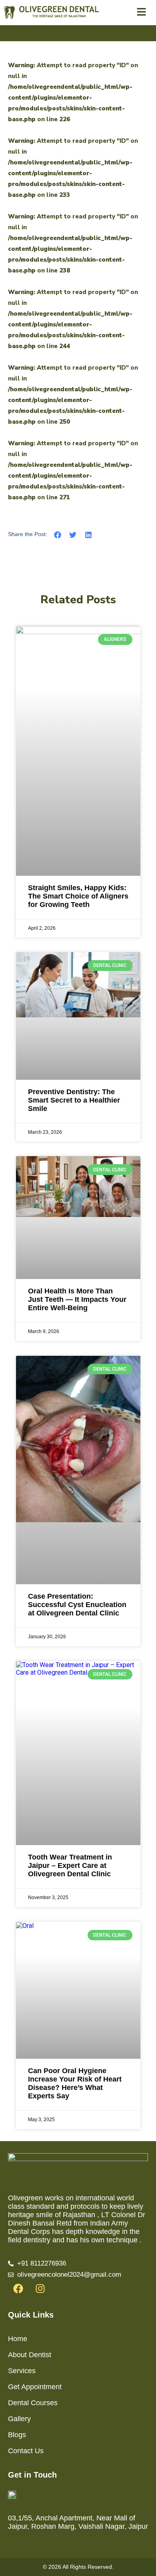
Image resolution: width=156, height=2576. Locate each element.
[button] (58, 535)
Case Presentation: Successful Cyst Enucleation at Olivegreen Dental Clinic (77, 1605)
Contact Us (26, 2451)
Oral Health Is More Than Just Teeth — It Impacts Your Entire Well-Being (77, 1299)
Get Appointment (35, 2387)
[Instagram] (40, 2289)
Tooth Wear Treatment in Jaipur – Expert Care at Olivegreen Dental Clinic (70, 1865)
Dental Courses (33, 2403)
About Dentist (30, 2355)
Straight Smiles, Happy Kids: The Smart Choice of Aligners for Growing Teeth (78, 896)
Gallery (19, 2419)
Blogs (17, 2435)
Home (18, 2339)
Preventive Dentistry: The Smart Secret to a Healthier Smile (74, 1100)
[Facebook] (18, 2289)
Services (22, 2371)
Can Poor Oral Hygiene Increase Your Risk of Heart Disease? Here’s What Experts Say (75, 2083)
